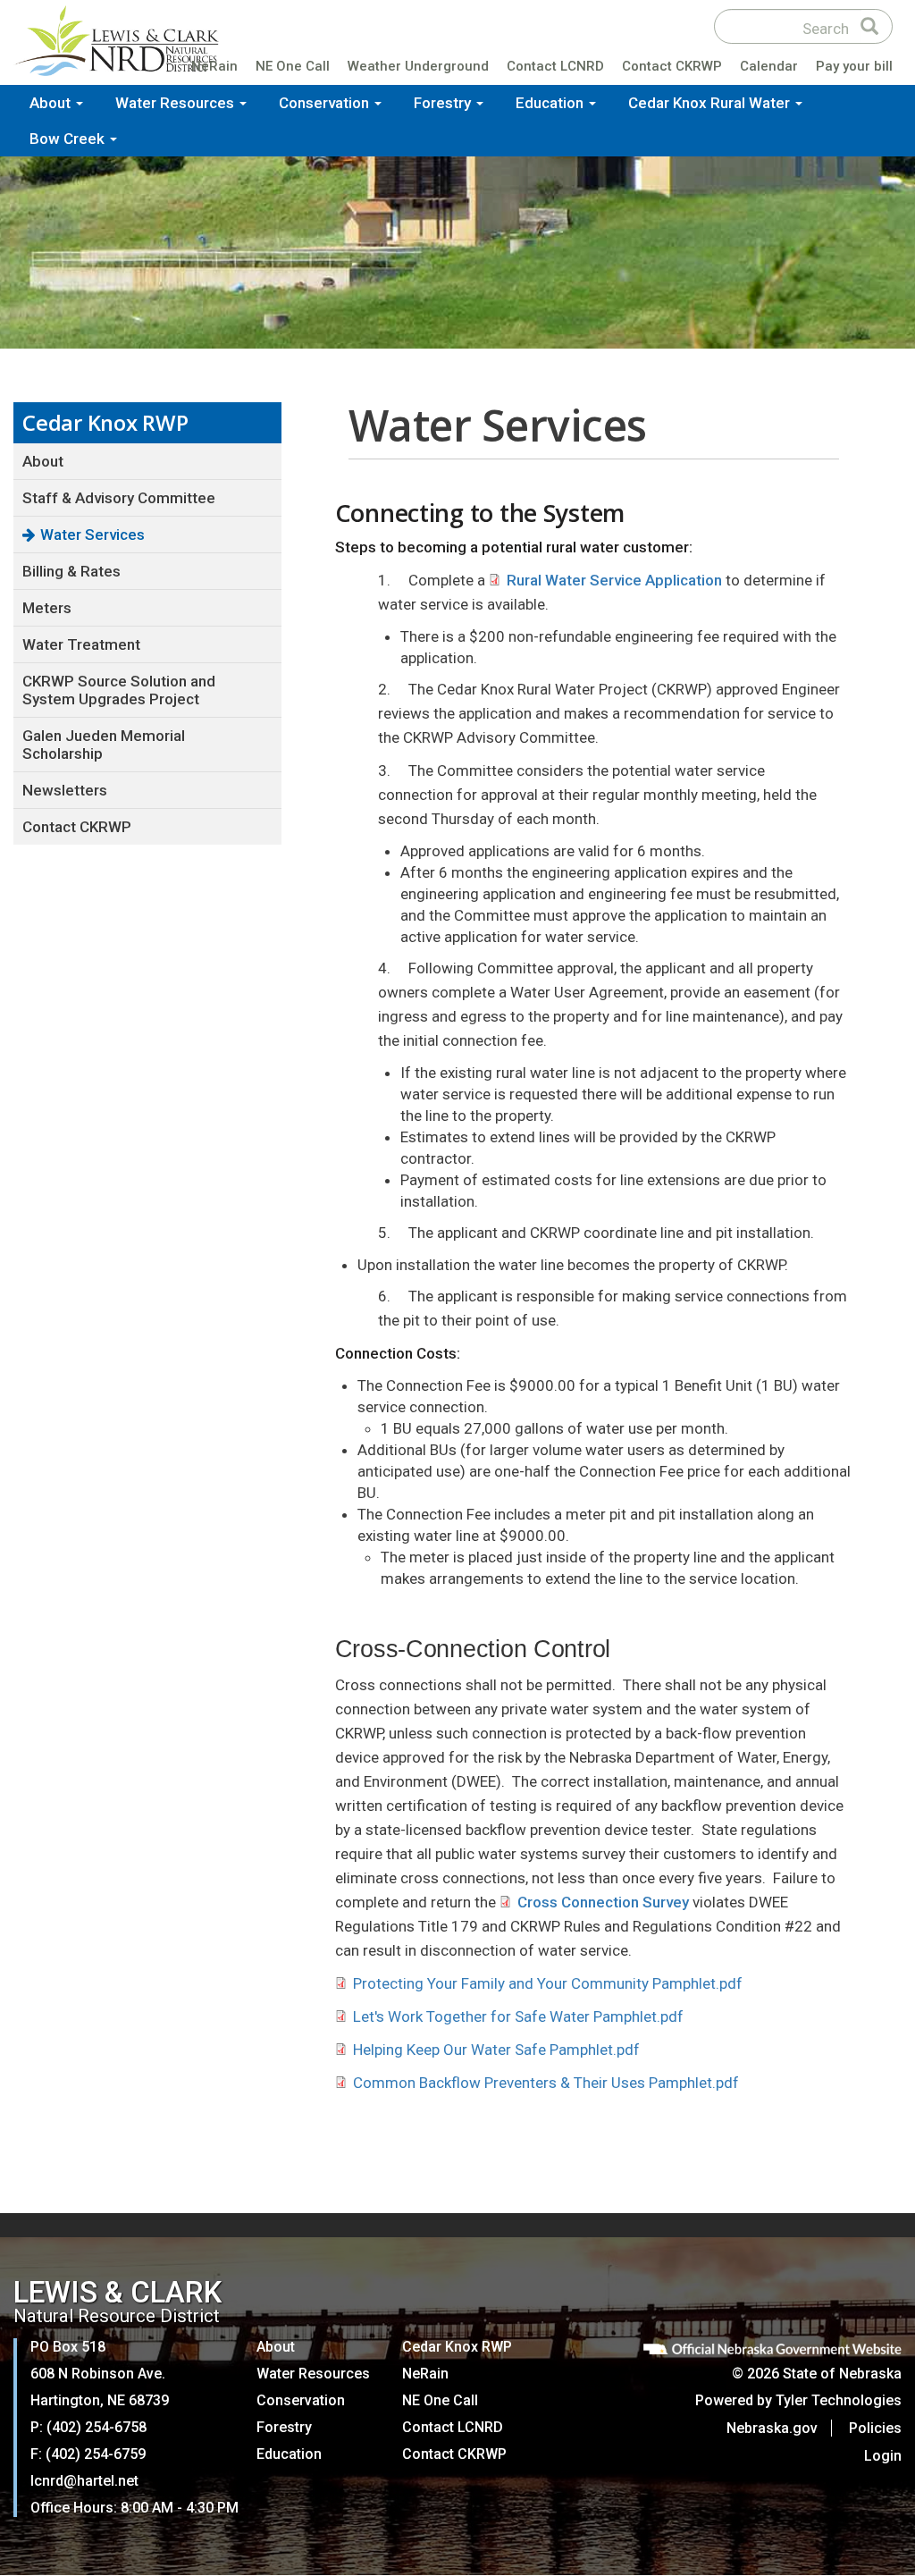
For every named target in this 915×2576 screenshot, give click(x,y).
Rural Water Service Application (614, 580)
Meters (47, 608)
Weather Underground (418, 66)
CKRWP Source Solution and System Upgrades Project (119, 690)
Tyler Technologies (839, 2400)
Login (883, 2456)
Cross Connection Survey (603, 1902)
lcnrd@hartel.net (84, 2481)
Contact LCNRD (555, 66)
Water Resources (176, 103)
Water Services (92, 535)
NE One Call (293, 66)
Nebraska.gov (772, 2428)
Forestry (444, 103)
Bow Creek (69, 139)
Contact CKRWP (672, 66)
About (52, 103)
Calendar (769, 66)
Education (551, 103)
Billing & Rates (71, 571)
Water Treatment (81, 644)
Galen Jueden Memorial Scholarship (104, 745)
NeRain (214, 66)
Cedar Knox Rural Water (711, 103)
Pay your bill (854, 66)
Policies (875, 2428)
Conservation (326, 103)
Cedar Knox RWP (457, 2347)
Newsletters (65, 790)
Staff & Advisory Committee (119, 498)
